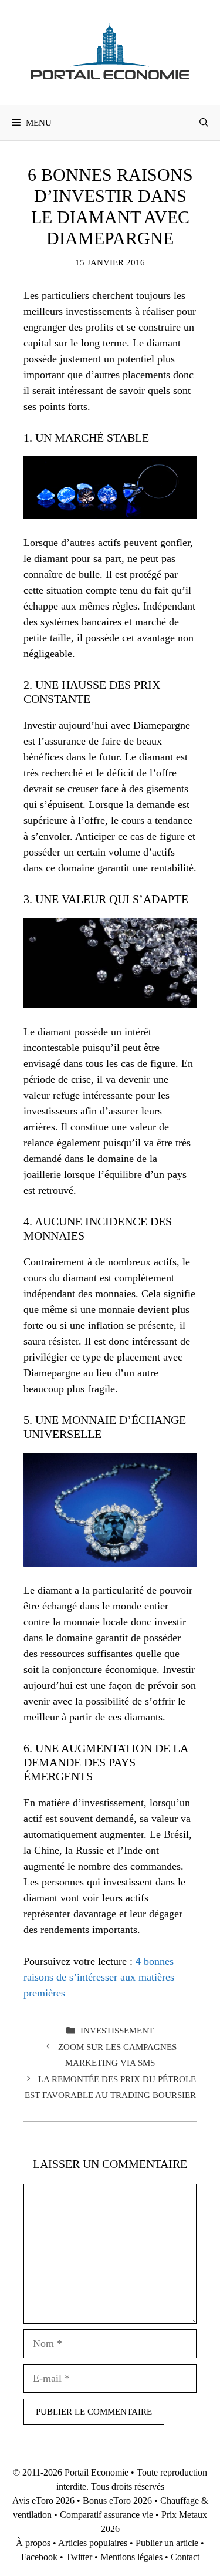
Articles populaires (93, 2543)
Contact (185, 2557)
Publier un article (167, 2543)
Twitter (79, 2557)
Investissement (117, 2030)
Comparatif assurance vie (106, 2515)
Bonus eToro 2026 (117, 2501)
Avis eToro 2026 (43, 2501)
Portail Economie (97, 2472)
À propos (33, 2543)
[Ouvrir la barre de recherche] (204, 123)
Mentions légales (131, 2557)
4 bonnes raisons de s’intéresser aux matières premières (99, 1977)
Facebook (39, 2557)
